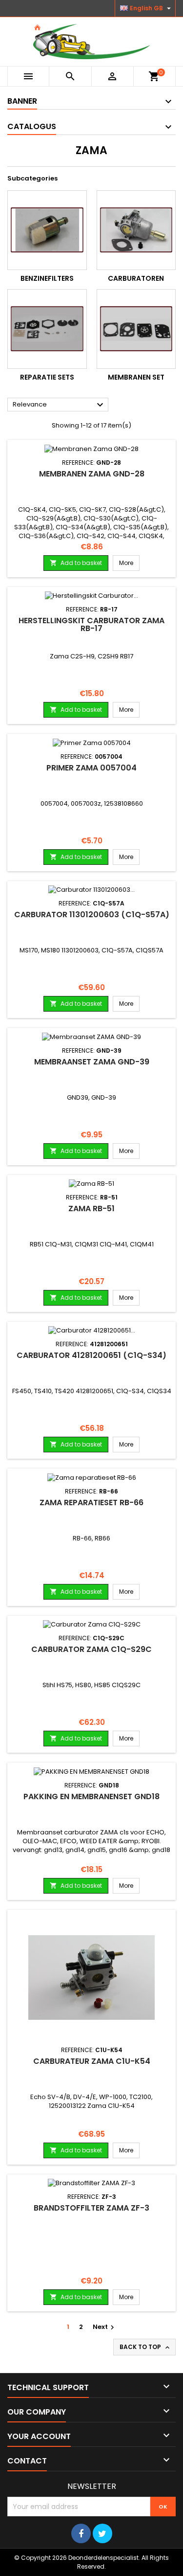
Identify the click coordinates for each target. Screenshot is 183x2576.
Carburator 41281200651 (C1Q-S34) (91, 1355)
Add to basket (76, 563)
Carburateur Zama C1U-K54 (92, 2061)
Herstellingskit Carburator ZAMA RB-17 (91, 624)
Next (105, 2327)
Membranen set (136, 377)
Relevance (59, 405)
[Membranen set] (136, 329)
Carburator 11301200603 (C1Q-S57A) (92, 915)
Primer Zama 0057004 (91, 768)
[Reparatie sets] (47, 329)
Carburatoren (136, 278)
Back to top (145, 2347)
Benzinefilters (47, 278)
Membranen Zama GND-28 (92, 474)
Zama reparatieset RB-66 (91, 1503)
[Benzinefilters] (47, 230)
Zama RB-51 (91, 1209)
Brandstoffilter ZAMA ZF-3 (91, 2208)
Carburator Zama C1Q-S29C (91, 1649)
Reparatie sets (47, 377)
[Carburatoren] (136, 230)
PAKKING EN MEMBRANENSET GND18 (91, 1796)
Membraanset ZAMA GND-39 (92, 1062)
